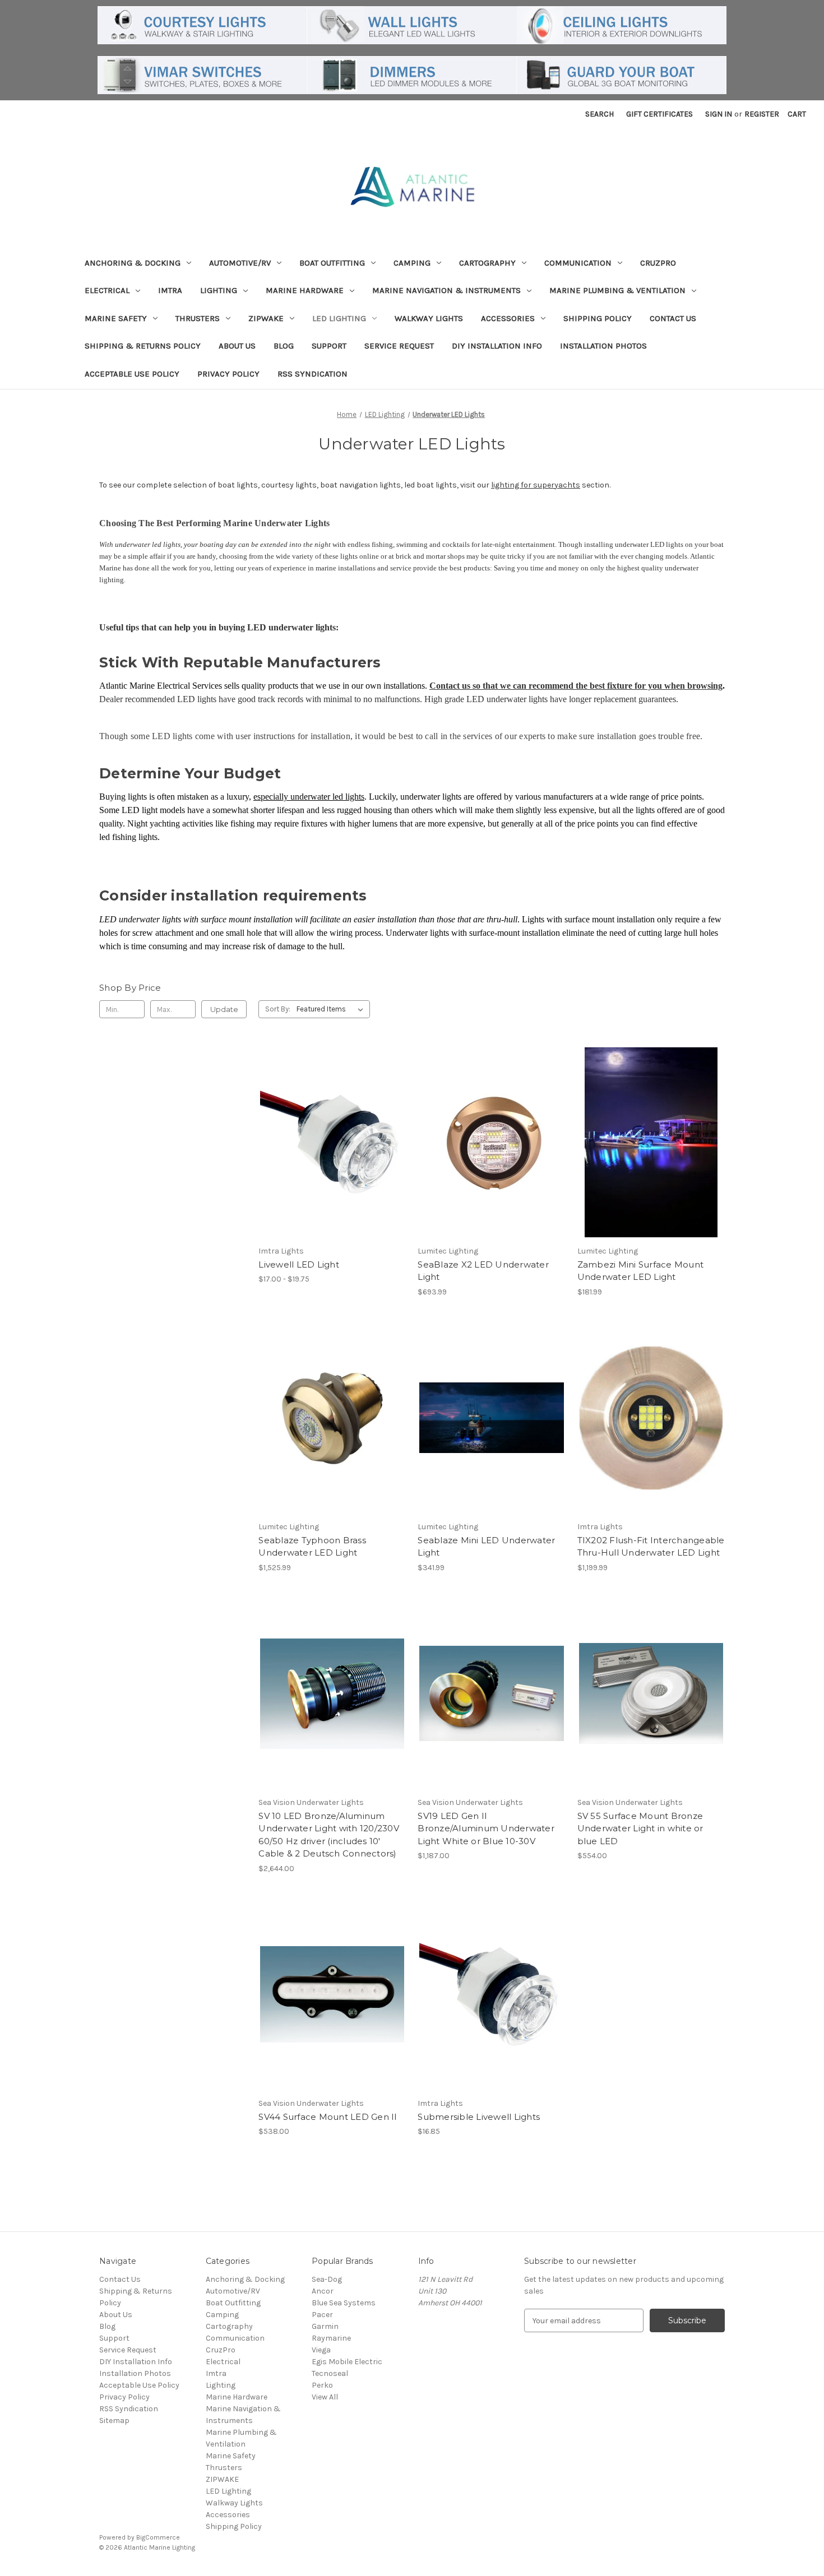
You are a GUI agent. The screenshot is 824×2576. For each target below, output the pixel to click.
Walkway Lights (429, 318)
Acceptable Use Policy (132, 374)
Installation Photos (603, 346)
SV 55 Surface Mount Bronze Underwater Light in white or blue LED (640, 1828)
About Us (237, 346)
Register (762, 114)
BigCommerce (158, 2537)
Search (600, 114)
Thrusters (198, 318)
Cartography (487, 263)
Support (329, 346)
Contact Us (673, 318)
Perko (322, 2385)
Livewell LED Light (299, 1264)
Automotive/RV (240, 263)
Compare (328, 1143)
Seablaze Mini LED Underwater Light (486, 1547)
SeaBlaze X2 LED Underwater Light (483, 1271)
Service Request (399, 346)
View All (325, 2397)
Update (224, 1009)
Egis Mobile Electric (347, 2362)
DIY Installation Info (497, 346)
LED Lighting (339, 318)
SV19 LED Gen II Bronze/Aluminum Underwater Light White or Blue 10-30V (486, 1828)
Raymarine (331, 2338)
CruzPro (658, 263)
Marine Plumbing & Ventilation (617, 290)
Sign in (719, 114)
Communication (578, 263)
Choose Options (332, 1162)
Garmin (325, 2326)
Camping (412, 263)
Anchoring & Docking (133, 263)
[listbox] (332, 1009)
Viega (321, 2350)
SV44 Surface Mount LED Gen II (328, 2117)
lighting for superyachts (536, 485)
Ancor (323, 2291)
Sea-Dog (327, 2279)
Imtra (170, 290)
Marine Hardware (305, 290)
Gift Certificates (659, 114)
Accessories (508, 318)
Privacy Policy (228, 374)
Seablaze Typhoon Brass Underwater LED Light (312, 1547)
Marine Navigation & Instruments (446, 290)
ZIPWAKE (266, 318)
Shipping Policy (598, 318)
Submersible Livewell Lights (479, 2117)
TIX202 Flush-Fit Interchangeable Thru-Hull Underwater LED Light (651, 1547)
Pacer (322, 2315)
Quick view (323, 1122)
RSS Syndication (313, 374)
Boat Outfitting (332, 263)
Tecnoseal (330, 2373)
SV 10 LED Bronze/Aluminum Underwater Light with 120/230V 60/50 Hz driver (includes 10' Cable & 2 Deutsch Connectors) (329, 1835)
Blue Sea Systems (344, 2303)
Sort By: (278, 1009)
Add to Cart (332, 1714)
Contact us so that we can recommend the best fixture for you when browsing (576, 686)
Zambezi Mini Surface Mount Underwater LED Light (641, 1271)
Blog (284, 346)
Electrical (107, 290)
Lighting (219, 290)
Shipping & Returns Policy (143, 346)
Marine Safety (116, 318)
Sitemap (114, 2420)
